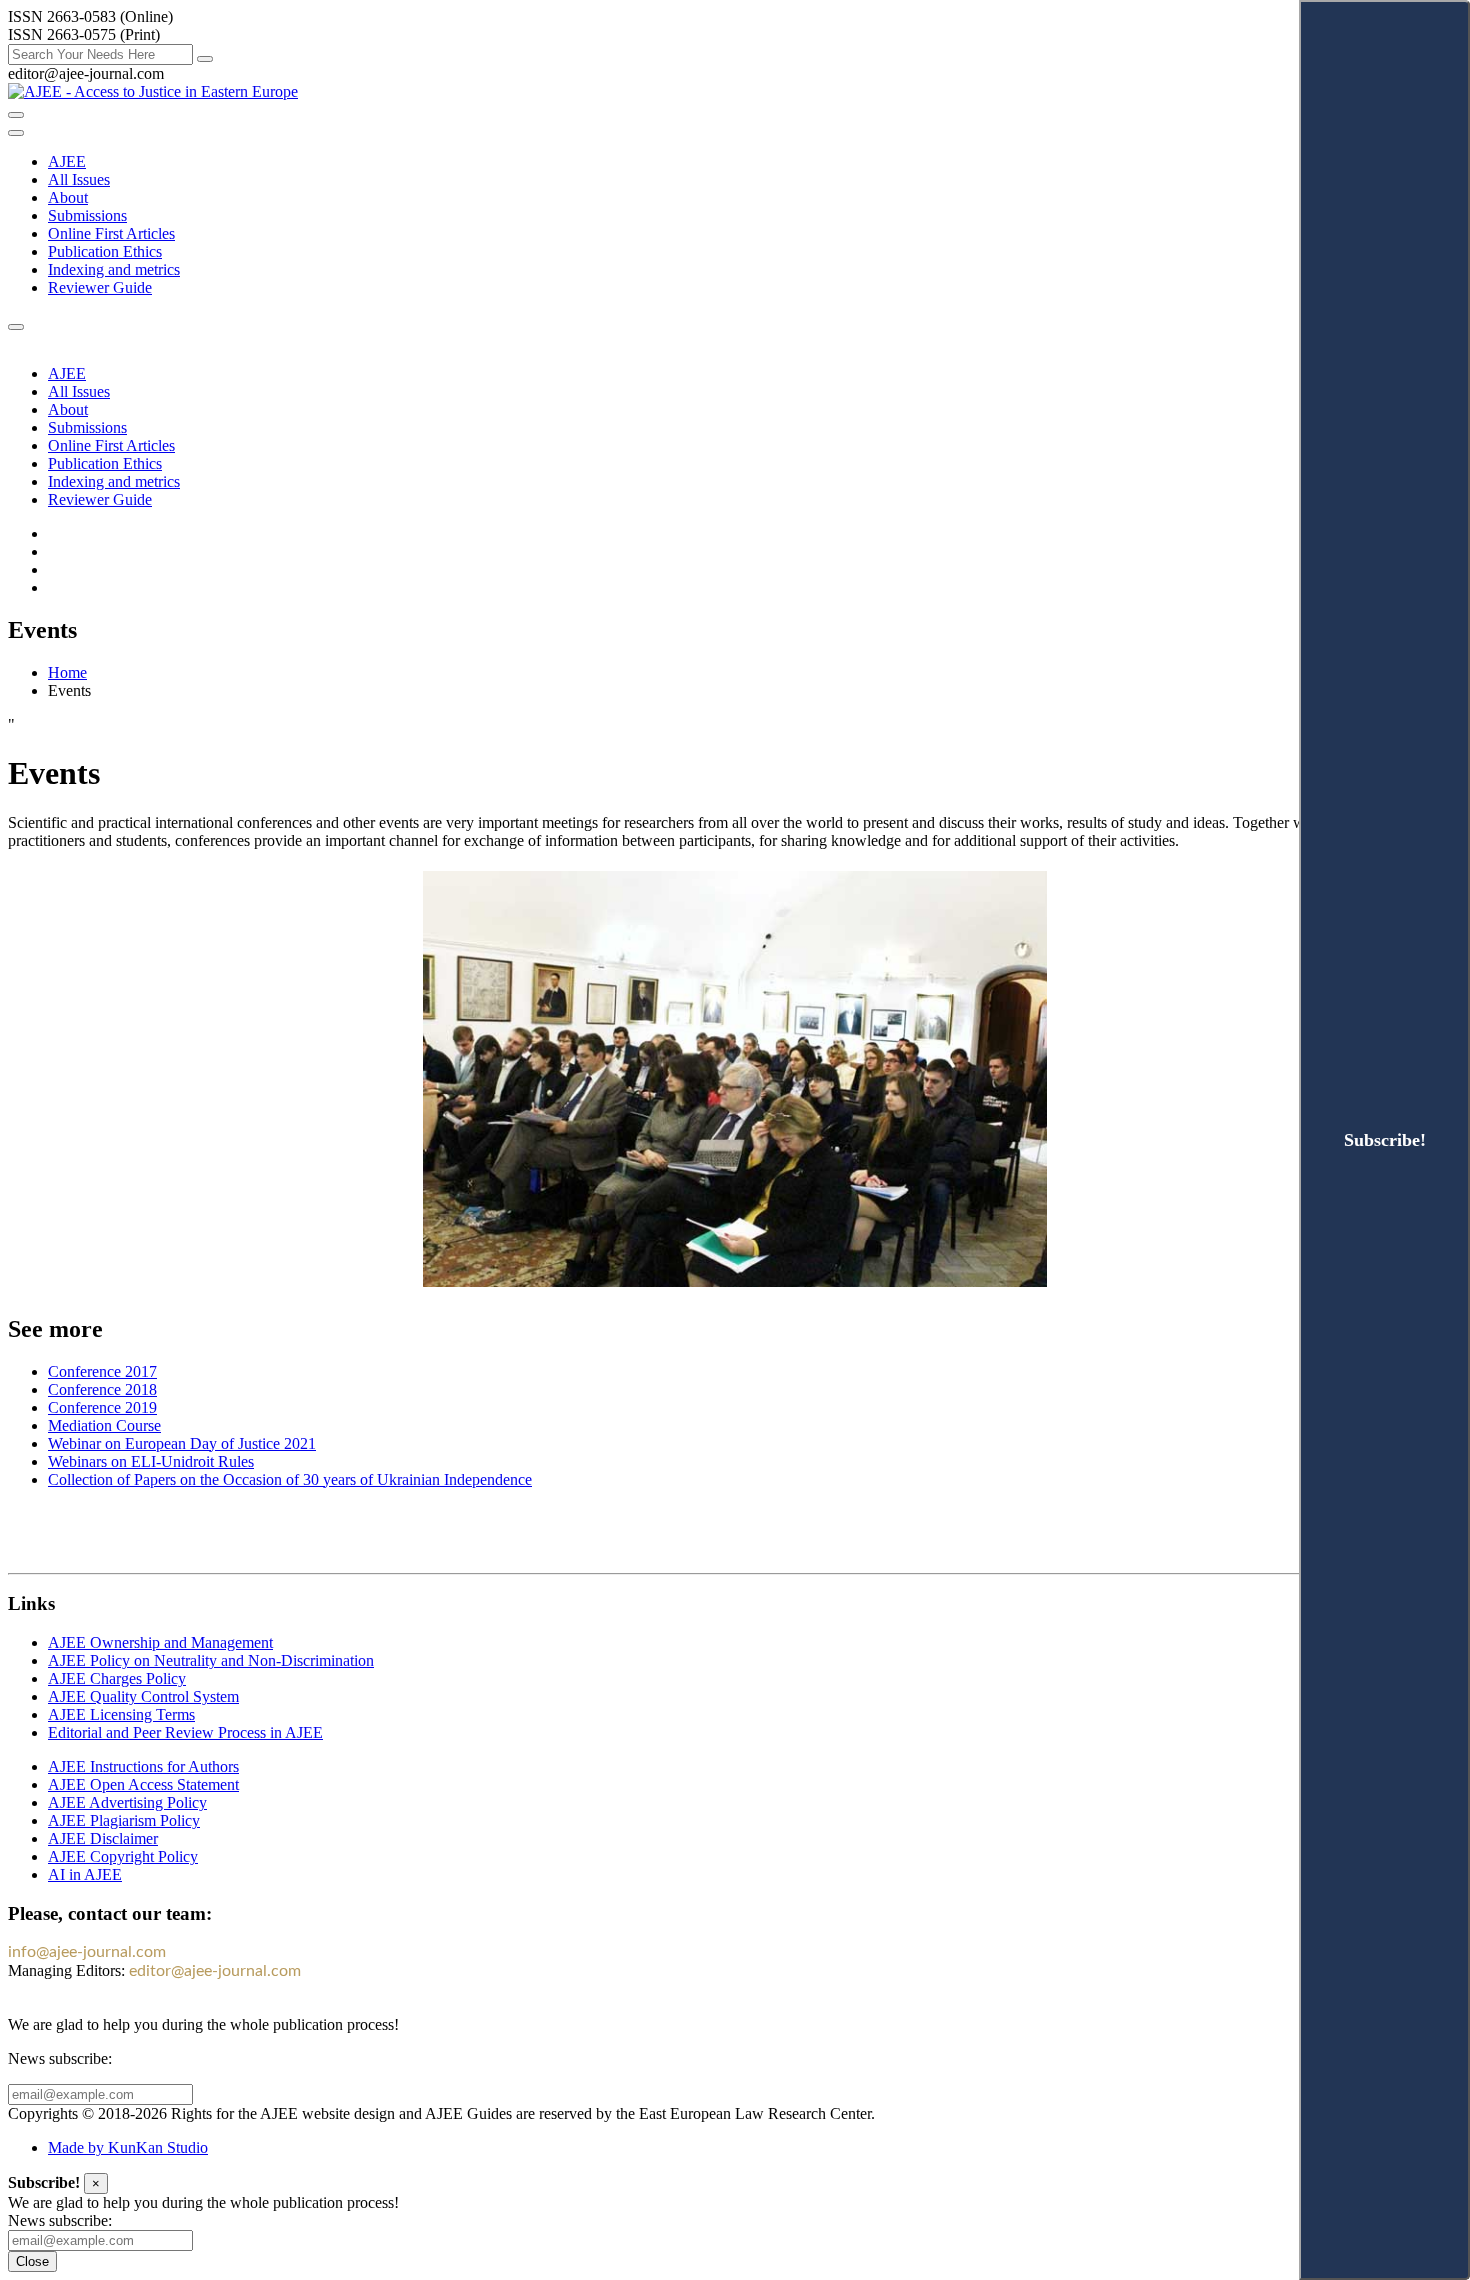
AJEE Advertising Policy (127, 1802)
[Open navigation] (16, 115)
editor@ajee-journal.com (215, 1971)
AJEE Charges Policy (117, 1678)
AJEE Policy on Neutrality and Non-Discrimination (211, 1660)
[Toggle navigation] (16, 133)
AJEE (67, 161)
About (68, 197)
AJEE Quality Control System (143, 1696)
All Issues (79, 179)
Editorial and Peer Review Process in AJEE (185, 1732)
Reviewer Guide (100, 287)
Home (67, 672)
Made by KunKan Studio (128, 2147)
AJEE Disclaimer (103, 1838)
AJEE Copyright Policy (123, 1856)
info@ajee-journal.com (87, 1952)
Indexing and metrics (114, 269)
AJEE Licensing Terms (121, 1714)
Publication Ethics (105, 251)
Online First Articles (111, 233)
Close (32, 2261)
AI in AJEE (85, 1874)
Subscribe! (1385, 1140)
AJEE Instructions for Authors (143, 1766)
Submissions (87, 215)
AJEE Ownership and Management (160, 1642)
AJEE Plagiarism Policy (124, 1820)
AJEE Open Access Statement (143, 1784)
